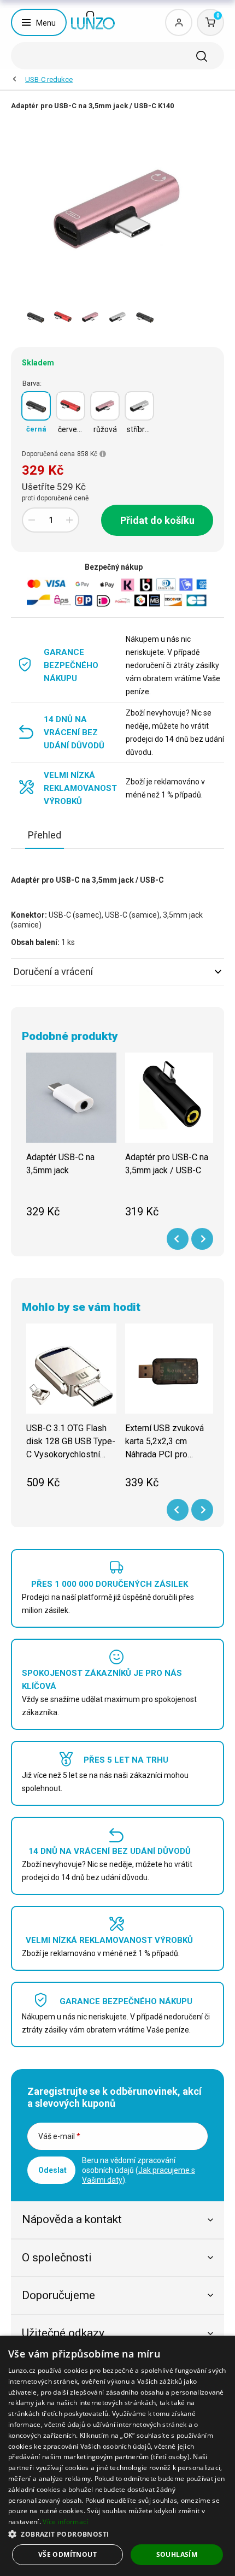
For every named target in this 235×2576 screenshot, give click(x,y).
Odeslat (52, 2170)
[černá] (36, 406)
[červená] (70, 406)
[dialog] (117, 2456)
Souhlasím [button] (177, 2554)
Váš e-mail (59, 2136)
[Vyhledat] (202, 56)
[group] (71, 1141)
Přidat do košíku (157, 520)
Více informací (65, 2522)
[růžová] (105, 406)
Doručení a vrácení (53, 971)
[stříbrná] (139, 406)
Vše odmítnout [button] (67, 2554)
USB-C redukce (49, 79)
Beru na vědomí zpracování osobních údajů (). (139, 2170)
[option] (36, 317)
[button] (117, 2534)
